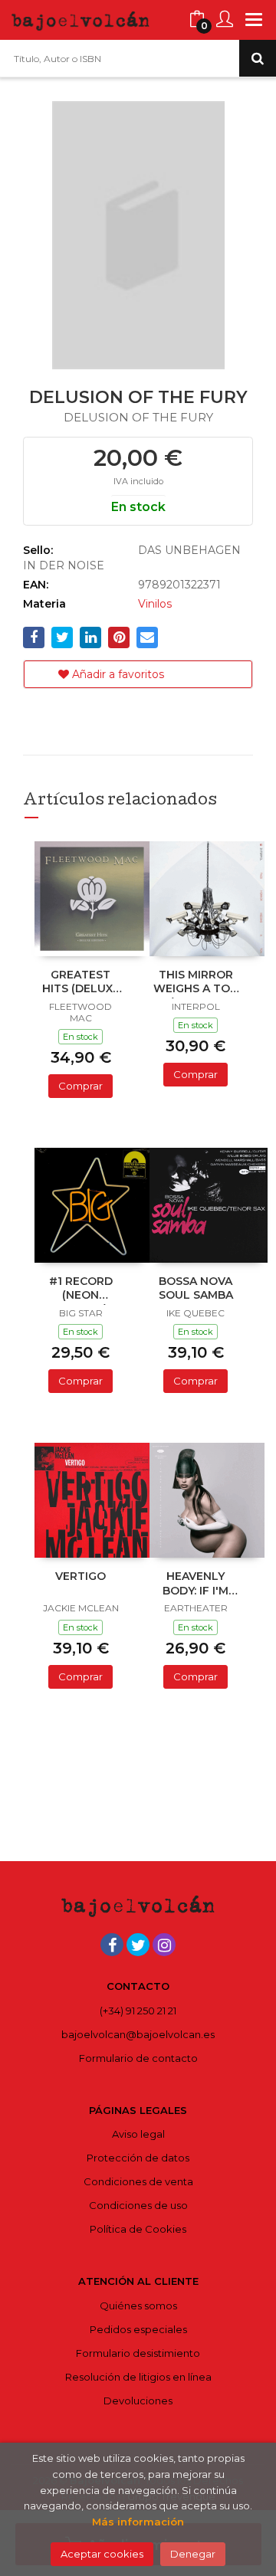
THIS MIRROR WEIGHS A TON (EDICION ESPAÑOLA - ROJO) (196, 983)
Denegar (193, 2554)
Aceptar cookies (102, 2554)
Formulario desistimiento (138, 2353)
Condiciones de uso (138, 2205)
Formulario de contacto (138, 2058)
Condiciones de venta (138, 2181)
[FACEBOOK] (112, 1945)
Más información (138, 2522)
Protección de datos (138, 2158)
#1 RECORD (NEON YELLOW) (81, 1290)
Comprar (80, 1086)
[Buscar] (258, 58)
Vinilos (155, 604)
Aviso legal (138, 2134)
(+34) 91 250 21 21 (138, 2011)
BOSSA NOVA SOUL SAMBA (196, 1288)
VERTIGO (80, 1576)
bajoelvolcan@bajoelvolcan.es (138, 2034)
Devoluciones (138, 2401)
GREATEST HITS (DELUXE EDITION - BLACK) (81, 983)
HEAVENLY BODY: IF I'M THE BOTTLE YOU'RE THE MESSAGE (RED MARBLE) (196, 1585)
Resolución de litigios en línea (138, 2377)
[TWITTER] (138, 1945)
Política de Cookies (138, 2229)
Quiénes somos (138, 2306)
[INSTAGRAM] (164, 1945)
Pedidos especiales (138, 2329)
